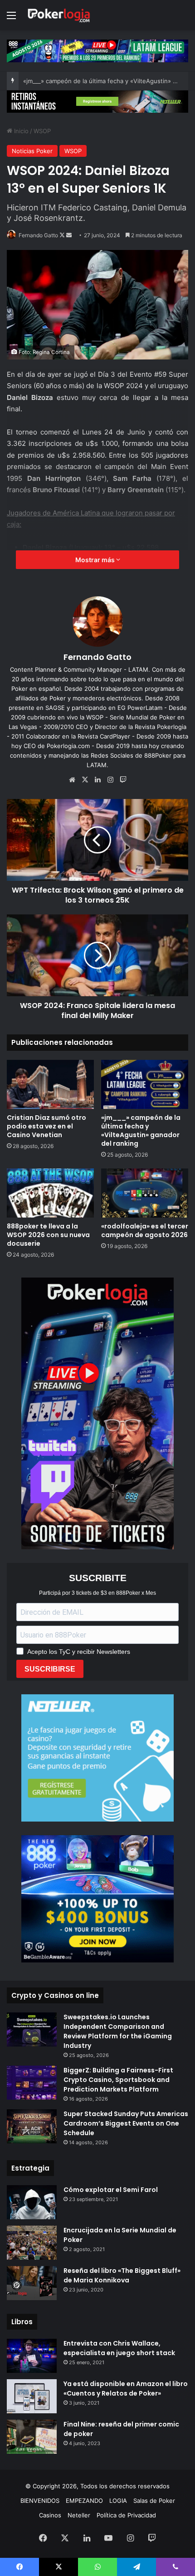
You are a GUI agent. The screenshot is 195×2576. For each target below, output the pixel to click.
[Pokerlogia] (59, 15)
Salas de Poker (154, 2501)
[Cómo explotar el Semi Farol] (32, 2202)
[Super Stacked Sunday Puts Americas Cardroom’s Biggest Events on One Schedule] (32, 2126)
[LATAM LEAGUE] (97, 101)
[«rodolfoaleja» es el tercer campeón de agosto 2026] (145, 1193)
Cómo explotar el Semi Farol (111, 2190)
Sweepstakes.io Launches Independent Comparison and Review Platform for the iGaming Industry (118, 2031)
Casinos (50, 2515)
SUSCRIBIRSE (50, 1669)
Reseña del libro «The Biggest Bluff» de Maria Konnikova (122, 2275)
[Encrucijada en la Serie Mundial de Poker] (32, 2243)
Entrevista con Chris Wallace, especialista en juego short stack (119, 2348)
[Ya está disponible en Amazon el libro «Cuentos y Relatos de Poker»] (32, 2396)
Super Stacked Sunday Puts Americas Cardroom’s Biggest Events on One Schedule (126, 2123)
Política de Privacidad (126, 2515)
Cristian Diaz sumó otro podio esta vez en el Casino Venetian (46, 1126)
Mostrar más (96, 560)
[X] (85, 780)
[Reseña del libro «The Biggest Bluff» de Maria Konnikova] (32, 2283)
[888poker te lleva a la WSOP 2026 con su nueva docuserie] (50, 1193)
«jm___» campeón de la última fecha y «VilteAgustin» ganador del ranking (141, 1131)
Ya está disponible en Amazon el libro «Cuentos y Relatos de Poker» (126, 2389)
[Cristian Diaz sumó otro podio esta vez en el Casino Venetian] (50, 1084)
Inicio (20, 131)
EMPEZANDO (84, 2501)
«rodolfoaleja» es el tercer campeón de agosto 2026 (145, 1231)
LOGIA (118, 2501)
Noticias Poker (32, 151)
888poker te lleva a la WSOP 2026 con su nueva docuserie (48, 1235)
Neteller (79, 2515)
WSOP (42, 131)
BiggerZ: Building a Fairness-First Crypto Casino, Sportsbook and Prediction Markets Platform (118, 2080)
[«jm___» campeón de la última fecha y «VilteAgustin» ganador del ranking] (145, 1084)
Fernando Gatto (38, 235)
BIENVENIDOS (40, 2501)
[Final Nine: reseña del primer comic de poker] (32, 2437)
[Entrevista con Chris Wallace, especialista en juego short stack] (32, 2356)
